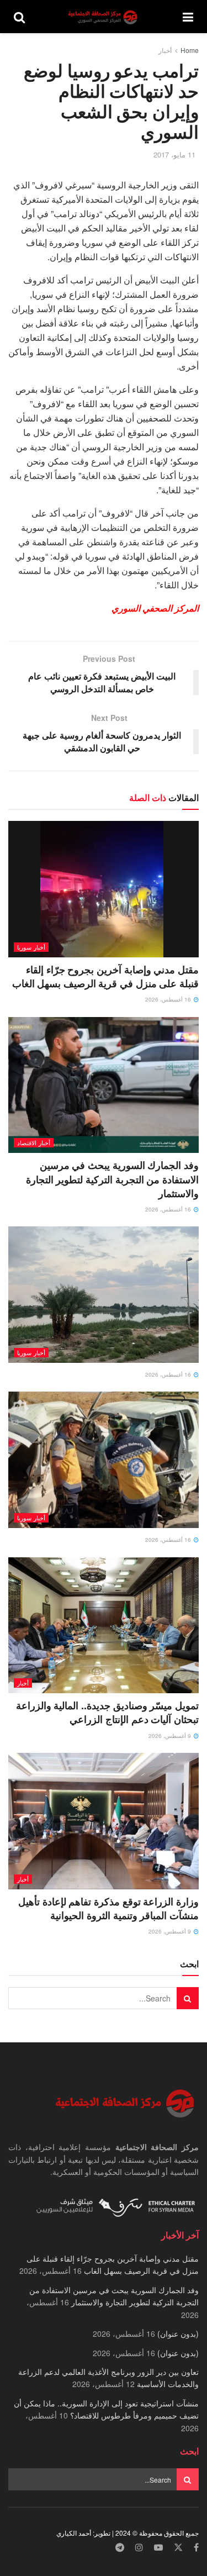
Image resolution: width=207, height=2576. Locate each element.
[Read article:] (104, 1295)
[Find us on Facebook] (196, 2548)
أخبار (165, 50)
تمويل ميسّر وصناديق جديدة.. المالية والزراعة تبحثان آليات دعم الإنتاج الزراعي (107, 1712)
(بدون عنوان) (178, 2333)
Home (190, 50)
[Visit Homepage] (104, 17)
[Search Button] (19, 17)
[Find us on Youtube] (158, 2548)
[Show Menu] (188, 17)
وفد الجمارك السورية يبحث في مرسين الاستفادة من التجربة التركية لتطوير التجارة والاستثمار (112, 1179)
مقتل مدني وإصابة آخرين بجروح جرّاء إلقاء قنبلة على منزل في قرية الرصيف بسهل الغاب (105, 976)
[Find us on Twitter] (178, 2548)
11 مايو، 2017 (174, 154)
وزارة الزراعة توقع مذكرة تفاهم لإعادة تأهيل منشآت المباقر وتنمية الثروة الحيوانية (108, 1908)
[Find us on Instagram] (139, 2548)
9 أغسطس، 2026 (171, 1736)
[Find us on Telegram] (120, 2548)
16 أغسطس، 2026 (169, 999)
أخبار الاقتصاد (34, 1142)
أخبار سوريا (31, 947)
